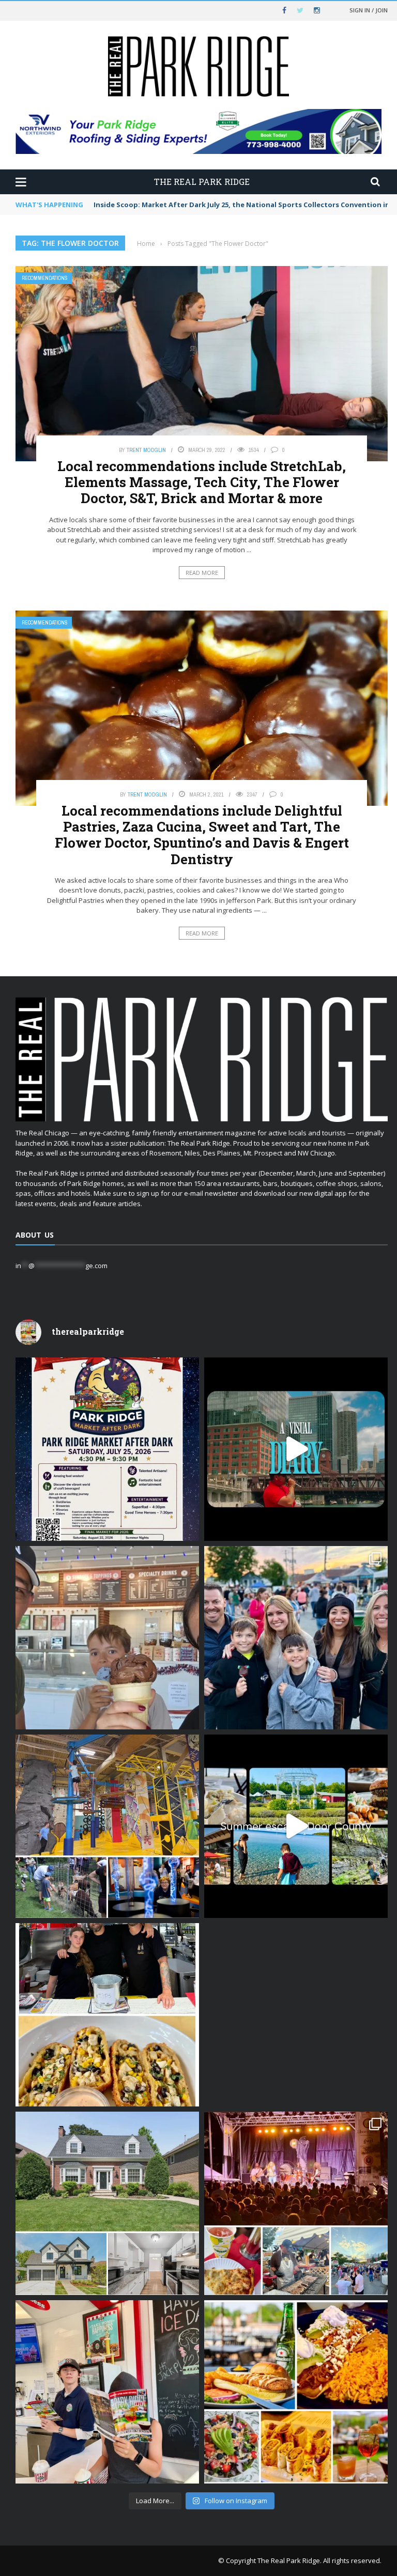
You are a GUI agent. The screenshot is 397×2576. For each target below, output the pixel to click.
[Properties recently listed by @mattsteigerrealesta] (107, 2203)
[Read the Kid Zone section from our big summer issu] (107, 1826)
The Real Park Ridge (289, 2561)
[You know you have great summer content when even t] (107, 2392)
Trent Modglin (146, 450)
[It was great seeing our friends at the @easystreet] (107, 2015)
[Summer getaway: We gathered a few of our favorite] (296, 1826)
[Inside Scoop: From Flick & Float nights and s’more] (296, 2015)
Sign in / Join (369, 10)
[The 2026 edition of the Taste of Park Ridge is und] (296, 2203)
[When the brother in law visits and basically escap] (107, 1638)
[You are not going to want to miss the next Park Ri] (107, 1449)
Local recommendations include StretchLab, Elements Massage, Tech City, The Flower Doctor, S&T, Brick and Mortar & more (202, 482)
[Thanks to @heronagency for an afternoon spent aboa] (296, 1449)
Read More (202, 573)
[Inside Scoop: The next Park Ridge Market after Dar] (296, 1638)
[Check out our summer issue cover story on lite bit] (296, 2392)
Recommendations (45, 278)
